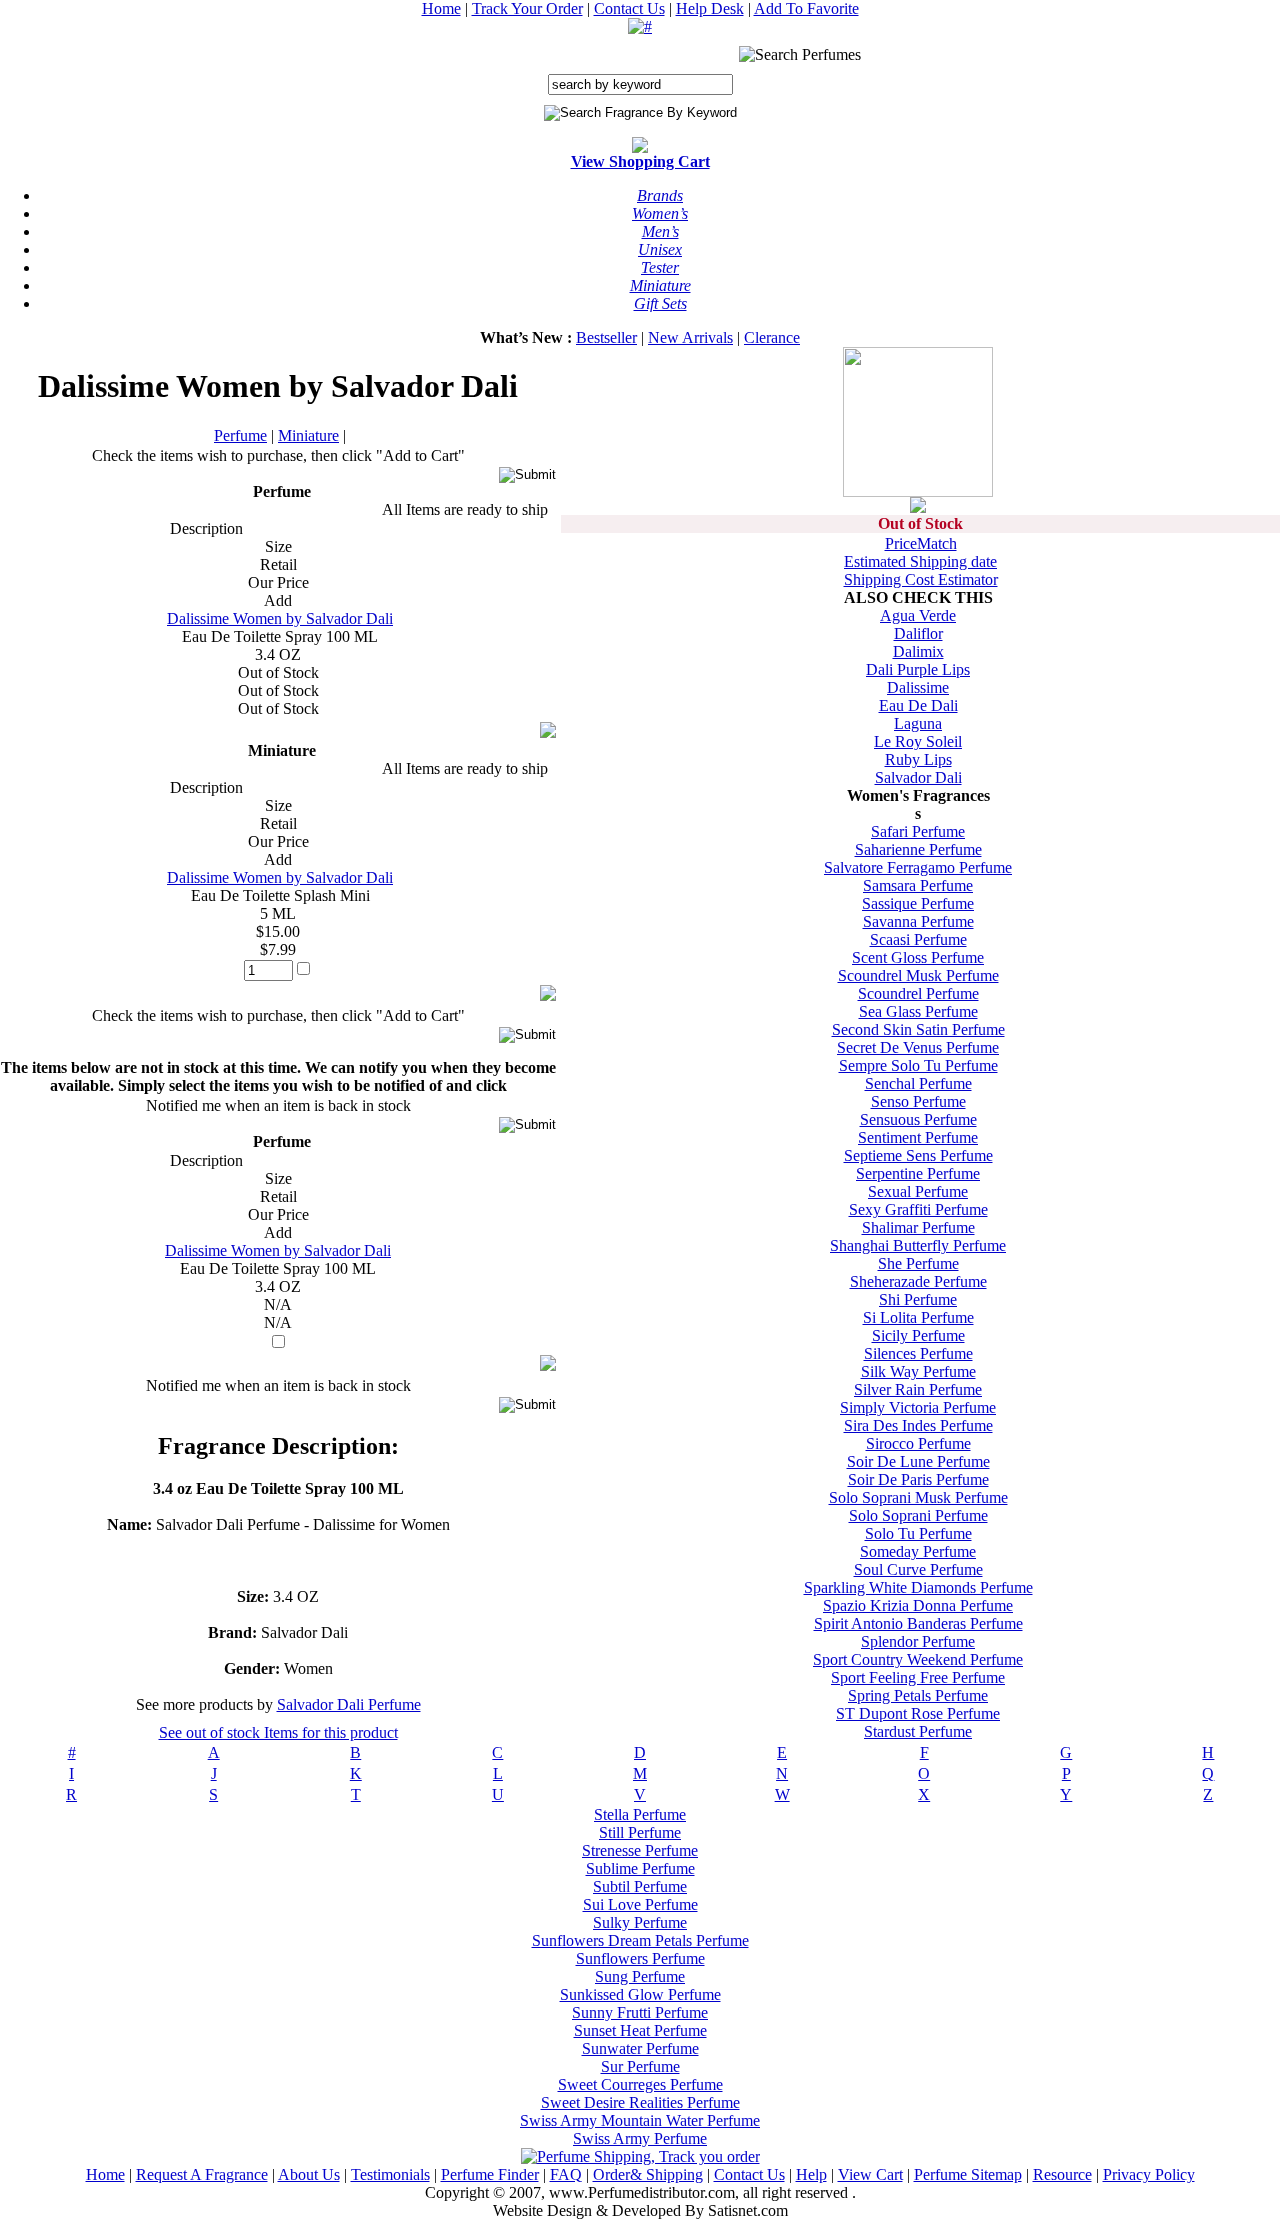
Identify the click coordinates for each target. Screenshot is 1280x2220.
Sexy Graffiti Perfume (918, 1209)
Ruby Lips (918, 759)
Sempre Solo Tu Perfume (918, 1065)
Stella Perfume (640, 1814)
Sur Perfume (640, 2066)
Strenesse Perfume (640, 1850)
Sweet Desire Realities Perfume (640, 2102)
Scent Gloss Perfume (918, 957)
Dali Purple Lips (918, 669)
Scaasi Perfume (918, 939)
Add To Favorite (806, 8)
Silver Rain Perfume (918, 1389)
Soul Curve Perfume (918, 1569)
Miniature (308, 435)
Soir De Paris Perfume (918, 1479)
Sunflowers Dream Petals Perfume (640, 1940)
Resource (1062, 2174)
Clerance (772, 337)
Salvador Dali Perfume (349, 1704)
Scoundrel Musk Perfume (918, 975)
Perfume (240, 435)
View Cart (870, 2174)
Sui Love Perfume (640, 1904)
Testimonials (390, 2174)
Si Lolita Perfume (918, 1317)
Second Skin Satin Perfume (918, 1029)
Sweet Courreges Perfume (640, 2084)
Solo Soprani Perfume (918, 1515)
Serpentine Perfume (918, 1173)
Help (811, 2174)
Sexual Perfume (918, 1191)
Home (441, 8)
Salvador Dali (918, 777)
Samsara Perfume (918, 885)
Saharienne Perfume (918, 849)
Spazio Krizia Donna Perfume (918, 1605)
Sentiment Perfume (918, 1137)
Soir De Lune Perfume (918, 1461)
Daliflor (918, 633)
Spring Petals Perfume (918, 1695)
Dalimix (918, 651)
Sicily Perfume (918, 1335)
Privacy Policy (1149, 2174)
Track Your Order (527, 8)
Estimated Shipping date (920, 561)
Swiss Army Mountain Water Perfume (640, 2120)
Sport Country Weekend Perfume (918, 1659)
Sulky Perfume (640, 1922)
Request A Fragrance (202, 2174)
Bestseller (606, 337)
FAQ (566, 2174)
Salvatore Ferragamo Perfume (918, 867)
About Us (309, 2174)
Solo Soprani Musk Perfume (918, 1497)
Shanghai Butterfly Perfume (918, 1245)
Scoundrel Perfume (918, 993)
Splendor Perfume (918, 1641)
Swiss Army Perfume (640, 2138)
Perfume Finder (490, 2174)
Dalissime (918, 687)
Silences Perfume (918, 1353)
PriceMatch (921, 543)
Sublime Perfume (640, 1868)
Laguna (918, 723)
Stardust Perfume (918, 1731)
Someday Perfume (918, 1551)
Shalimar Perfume (918, 1227)
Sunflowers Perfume (640, 1958)
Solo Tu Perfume (918, 1533)
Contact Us (629, 8)
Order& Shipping (648, 2174)
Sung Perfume (640, 1976)
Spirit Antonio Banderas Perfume (918, 1623)
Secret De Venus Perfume (918, 1047)
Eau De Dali (918, 705)
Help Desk (710, 8)
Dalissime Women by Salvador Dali (280, 618)
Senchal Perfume (918, 1083)
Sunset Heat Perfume (640, 2030)
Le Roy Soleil (918, 741)
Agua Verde (918, 615)
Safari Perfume (918, 831)
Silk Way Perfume (918, 1371)
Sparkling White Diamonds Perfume (918, 1587)
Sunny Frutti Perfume (640, 2012)
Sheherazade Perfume (918, 1281)
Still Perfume (640, 1832)
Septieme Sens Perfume (918, 1155)
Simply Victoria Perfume (918, 1407)
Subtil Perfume (640, 1886)
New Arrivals (690, 337)
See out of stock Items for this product (278, 1732)
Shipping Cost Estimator (921, 579)
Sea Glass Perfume (918, 1011)
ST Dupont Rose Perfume (918, 1713)
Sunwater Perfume (640, 2048)
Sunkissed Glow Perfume (640, 1994)
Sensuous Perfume (918, 1119)
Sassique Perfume (918, 903)
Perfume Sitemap (968, 2174)
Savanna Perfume (918, 921)
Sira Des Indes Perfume (918, 1425)
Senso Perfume (918, 1101)
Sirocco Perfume (918, 1443)
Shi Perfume (918, 1299)
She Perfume (918, 1263)
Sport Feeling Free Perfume (918, 1677)
